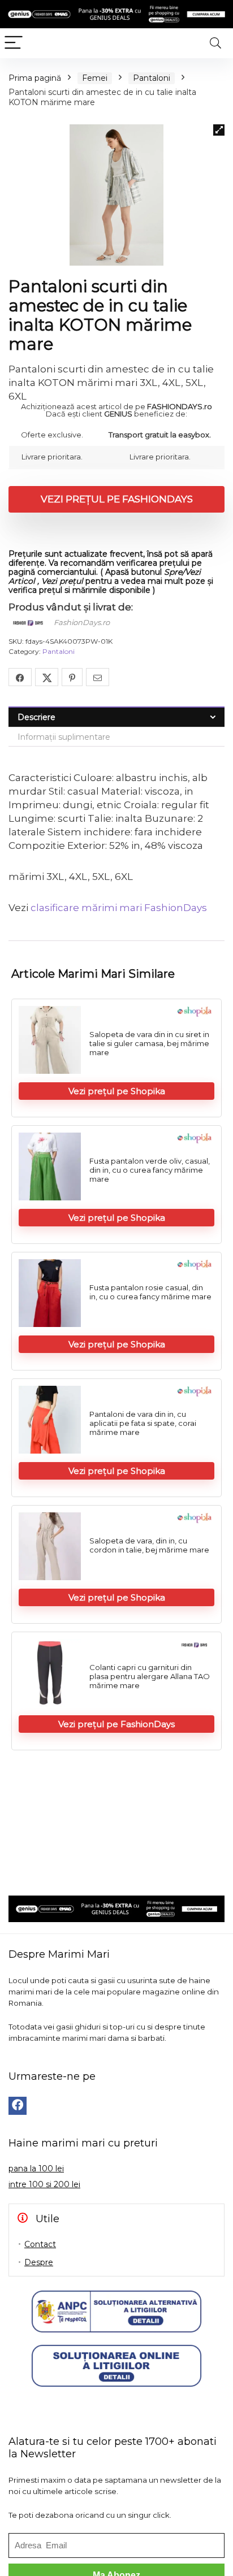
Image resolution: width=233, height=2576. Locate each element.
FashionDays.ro (82, 622)
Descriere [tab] (36, 717)
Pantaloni (152, 78)
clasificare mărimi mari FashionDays (119, 908)
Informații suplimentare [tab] (64, 737)
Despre (39, 2262)
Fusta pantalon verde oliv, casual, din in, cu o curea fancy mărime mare (150, 1170)
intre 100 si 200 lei (44, 2184)
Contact (40, 2244)
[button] (219, 130)
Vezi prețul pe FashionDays (117, 499)
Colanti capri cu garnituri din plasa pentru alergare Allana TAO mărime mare (150, 1676)
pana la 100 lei (36, 2169)
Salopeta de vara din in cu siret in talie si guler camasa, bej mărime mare (149, 1043)
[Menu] (14, 43)
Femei (95, 78)
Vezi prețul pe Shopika (117, 1091)
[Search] (215, 43)
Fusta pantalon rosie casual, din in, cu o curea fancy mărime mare (150, 1292)
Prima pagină (35, 78)
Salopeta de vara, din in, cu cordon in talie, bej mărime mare (149, 1545)
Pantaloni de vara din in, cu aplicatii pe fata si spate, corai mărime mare (143, 1423)
